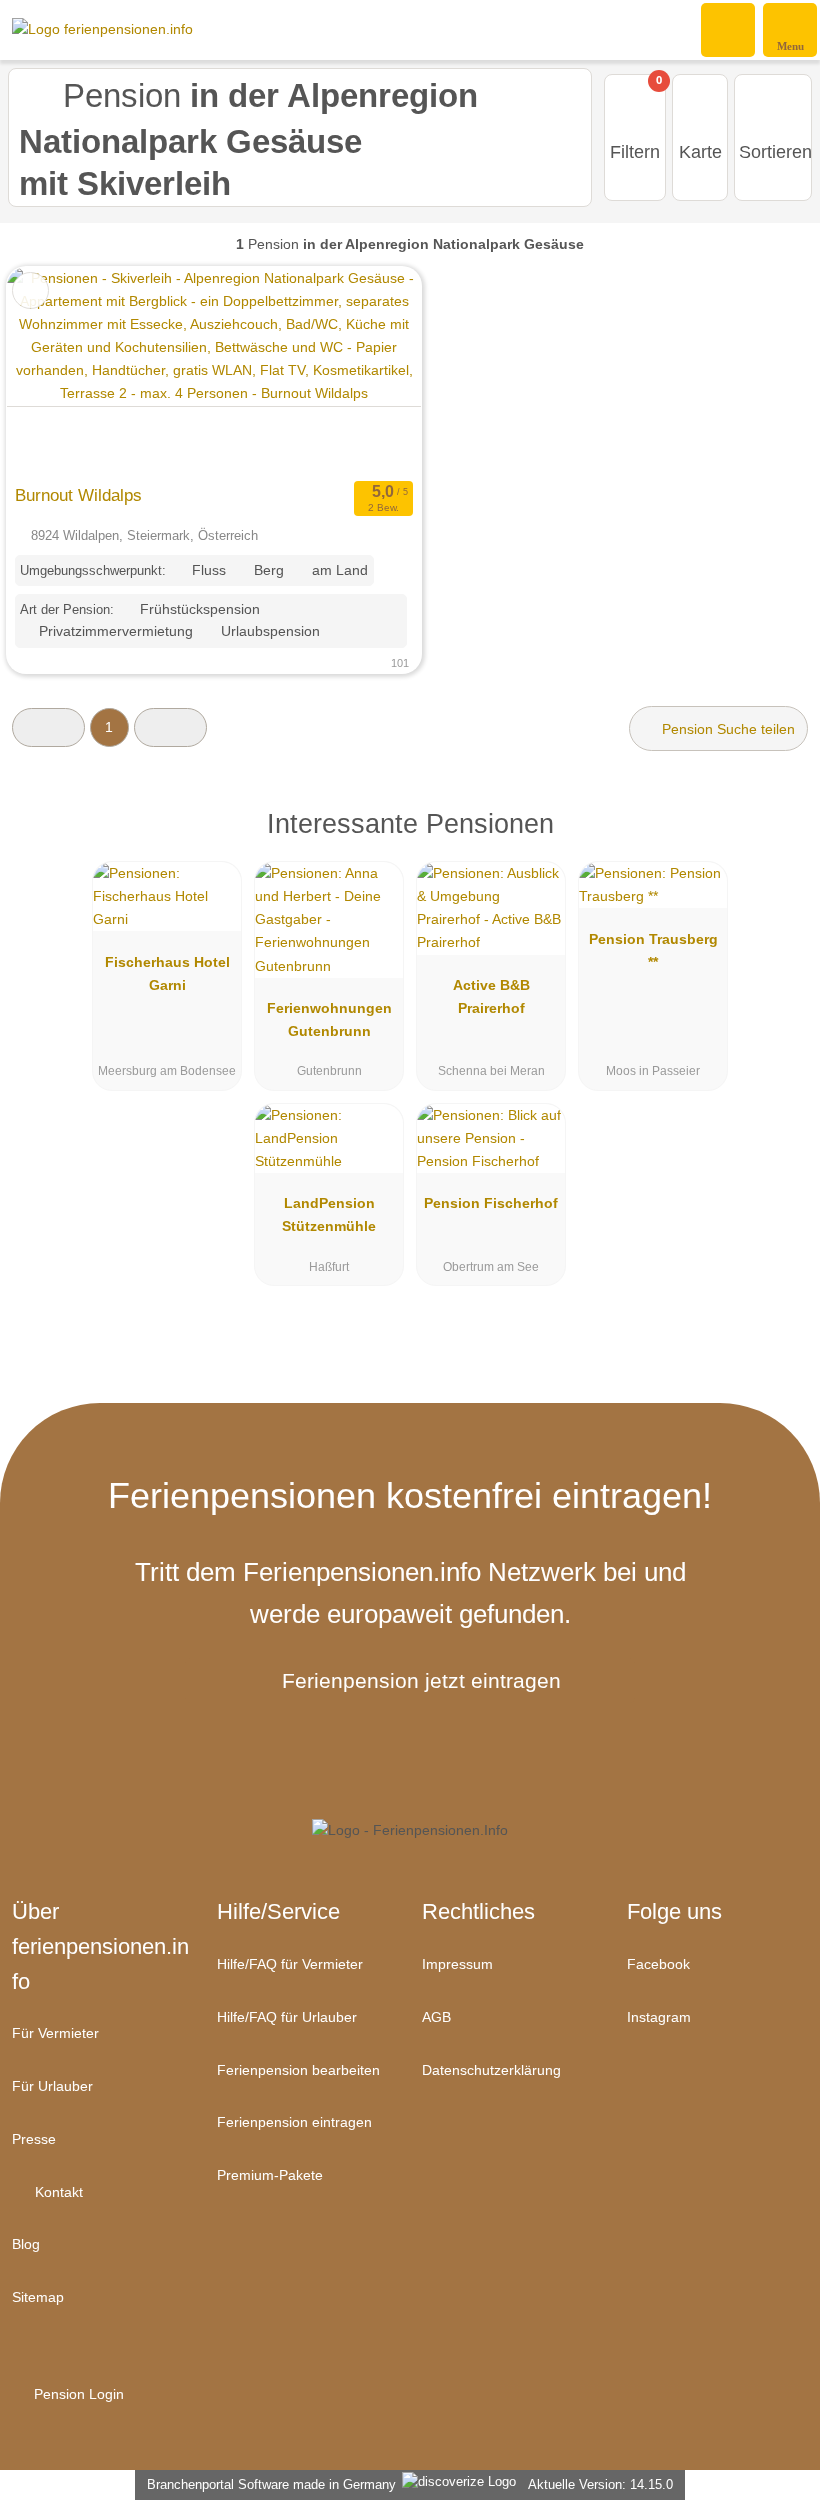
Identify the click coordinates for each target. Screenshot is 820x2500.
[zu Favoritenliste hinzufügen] (30, 290)
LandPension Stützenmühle (329, 1214)
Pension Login (77, 2394)
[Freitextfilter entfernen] (729, 29)
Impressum (457, 1964)
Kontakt (57, 2192)
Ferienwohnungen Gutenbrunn (329, 1019)
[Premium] (779, 840)
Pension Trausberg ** (653, 950)
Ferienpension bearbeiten (298, 2070)
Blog (26, 2244)
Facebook (658, 1964)
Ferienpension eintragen (294, 2122)
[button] (48, 727)
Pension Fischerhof (491, 1203)
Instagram (659, 2017)
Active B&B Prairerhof (491, 996)
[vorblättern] (371, 371)
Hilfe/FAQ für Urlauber (287, 2017)
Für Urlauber (52, 2086)
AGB (436, 2017)
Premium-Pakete (270, 2175)
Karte (700, 152)
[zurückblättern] (57, 371)
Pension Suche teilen (726, 729)
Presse (34, 2139)
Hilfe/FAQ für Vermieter (290, 1964)
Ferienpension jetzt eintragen (421, 1680)
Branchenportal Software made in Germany (267, 2484)
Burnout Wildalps (78, 495)
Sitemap (38, 2297)
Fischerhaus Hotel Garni (167, 973)
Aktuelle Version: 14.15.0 (600, 2484)
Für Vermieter (55, 2033)
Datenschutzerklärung (491, 2070)
